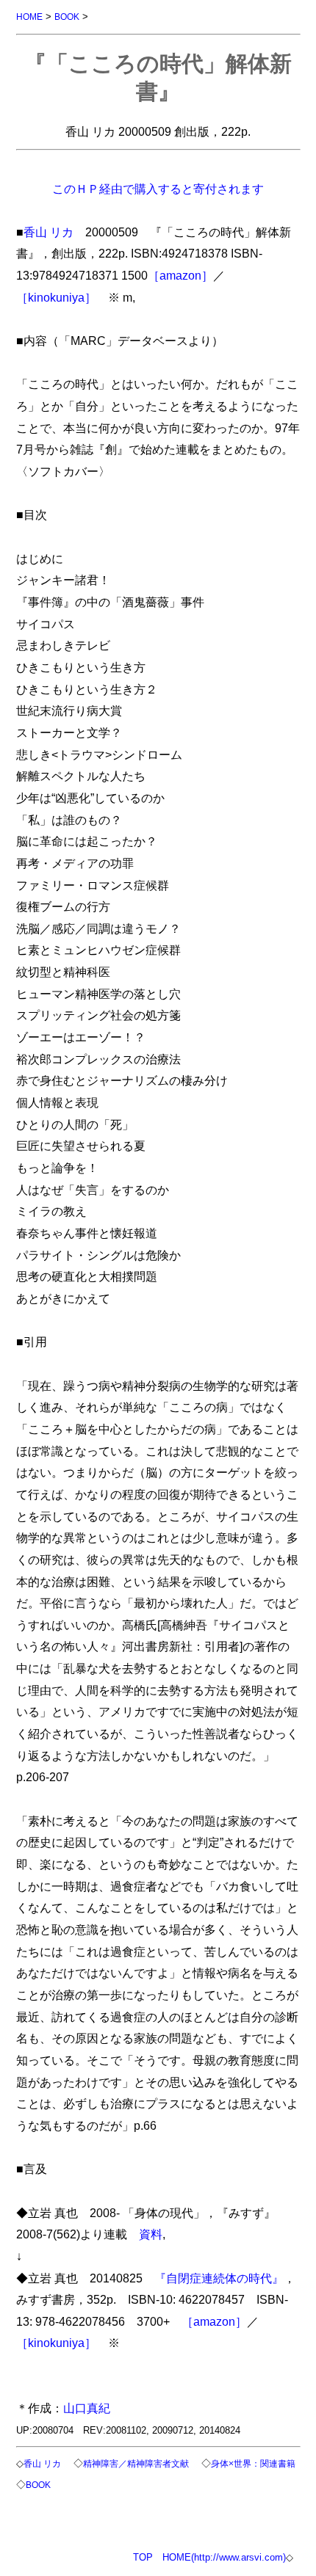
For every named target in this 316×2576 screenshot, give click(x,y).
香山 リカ (49, 232)
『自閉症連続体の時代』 (219, 2278)
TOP (143, 2557)
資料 (151, 2234)
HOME (29, 17)
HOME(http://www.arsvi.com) (224, 2557)
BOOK (67, 17)
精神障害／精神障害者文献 (136, 2463)
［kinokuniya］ (56, 297)
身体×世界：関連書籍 (253, 2463)
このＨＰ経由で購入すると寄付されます (158, 189)
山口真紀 (87, 2408)
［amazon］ (180, 275)
